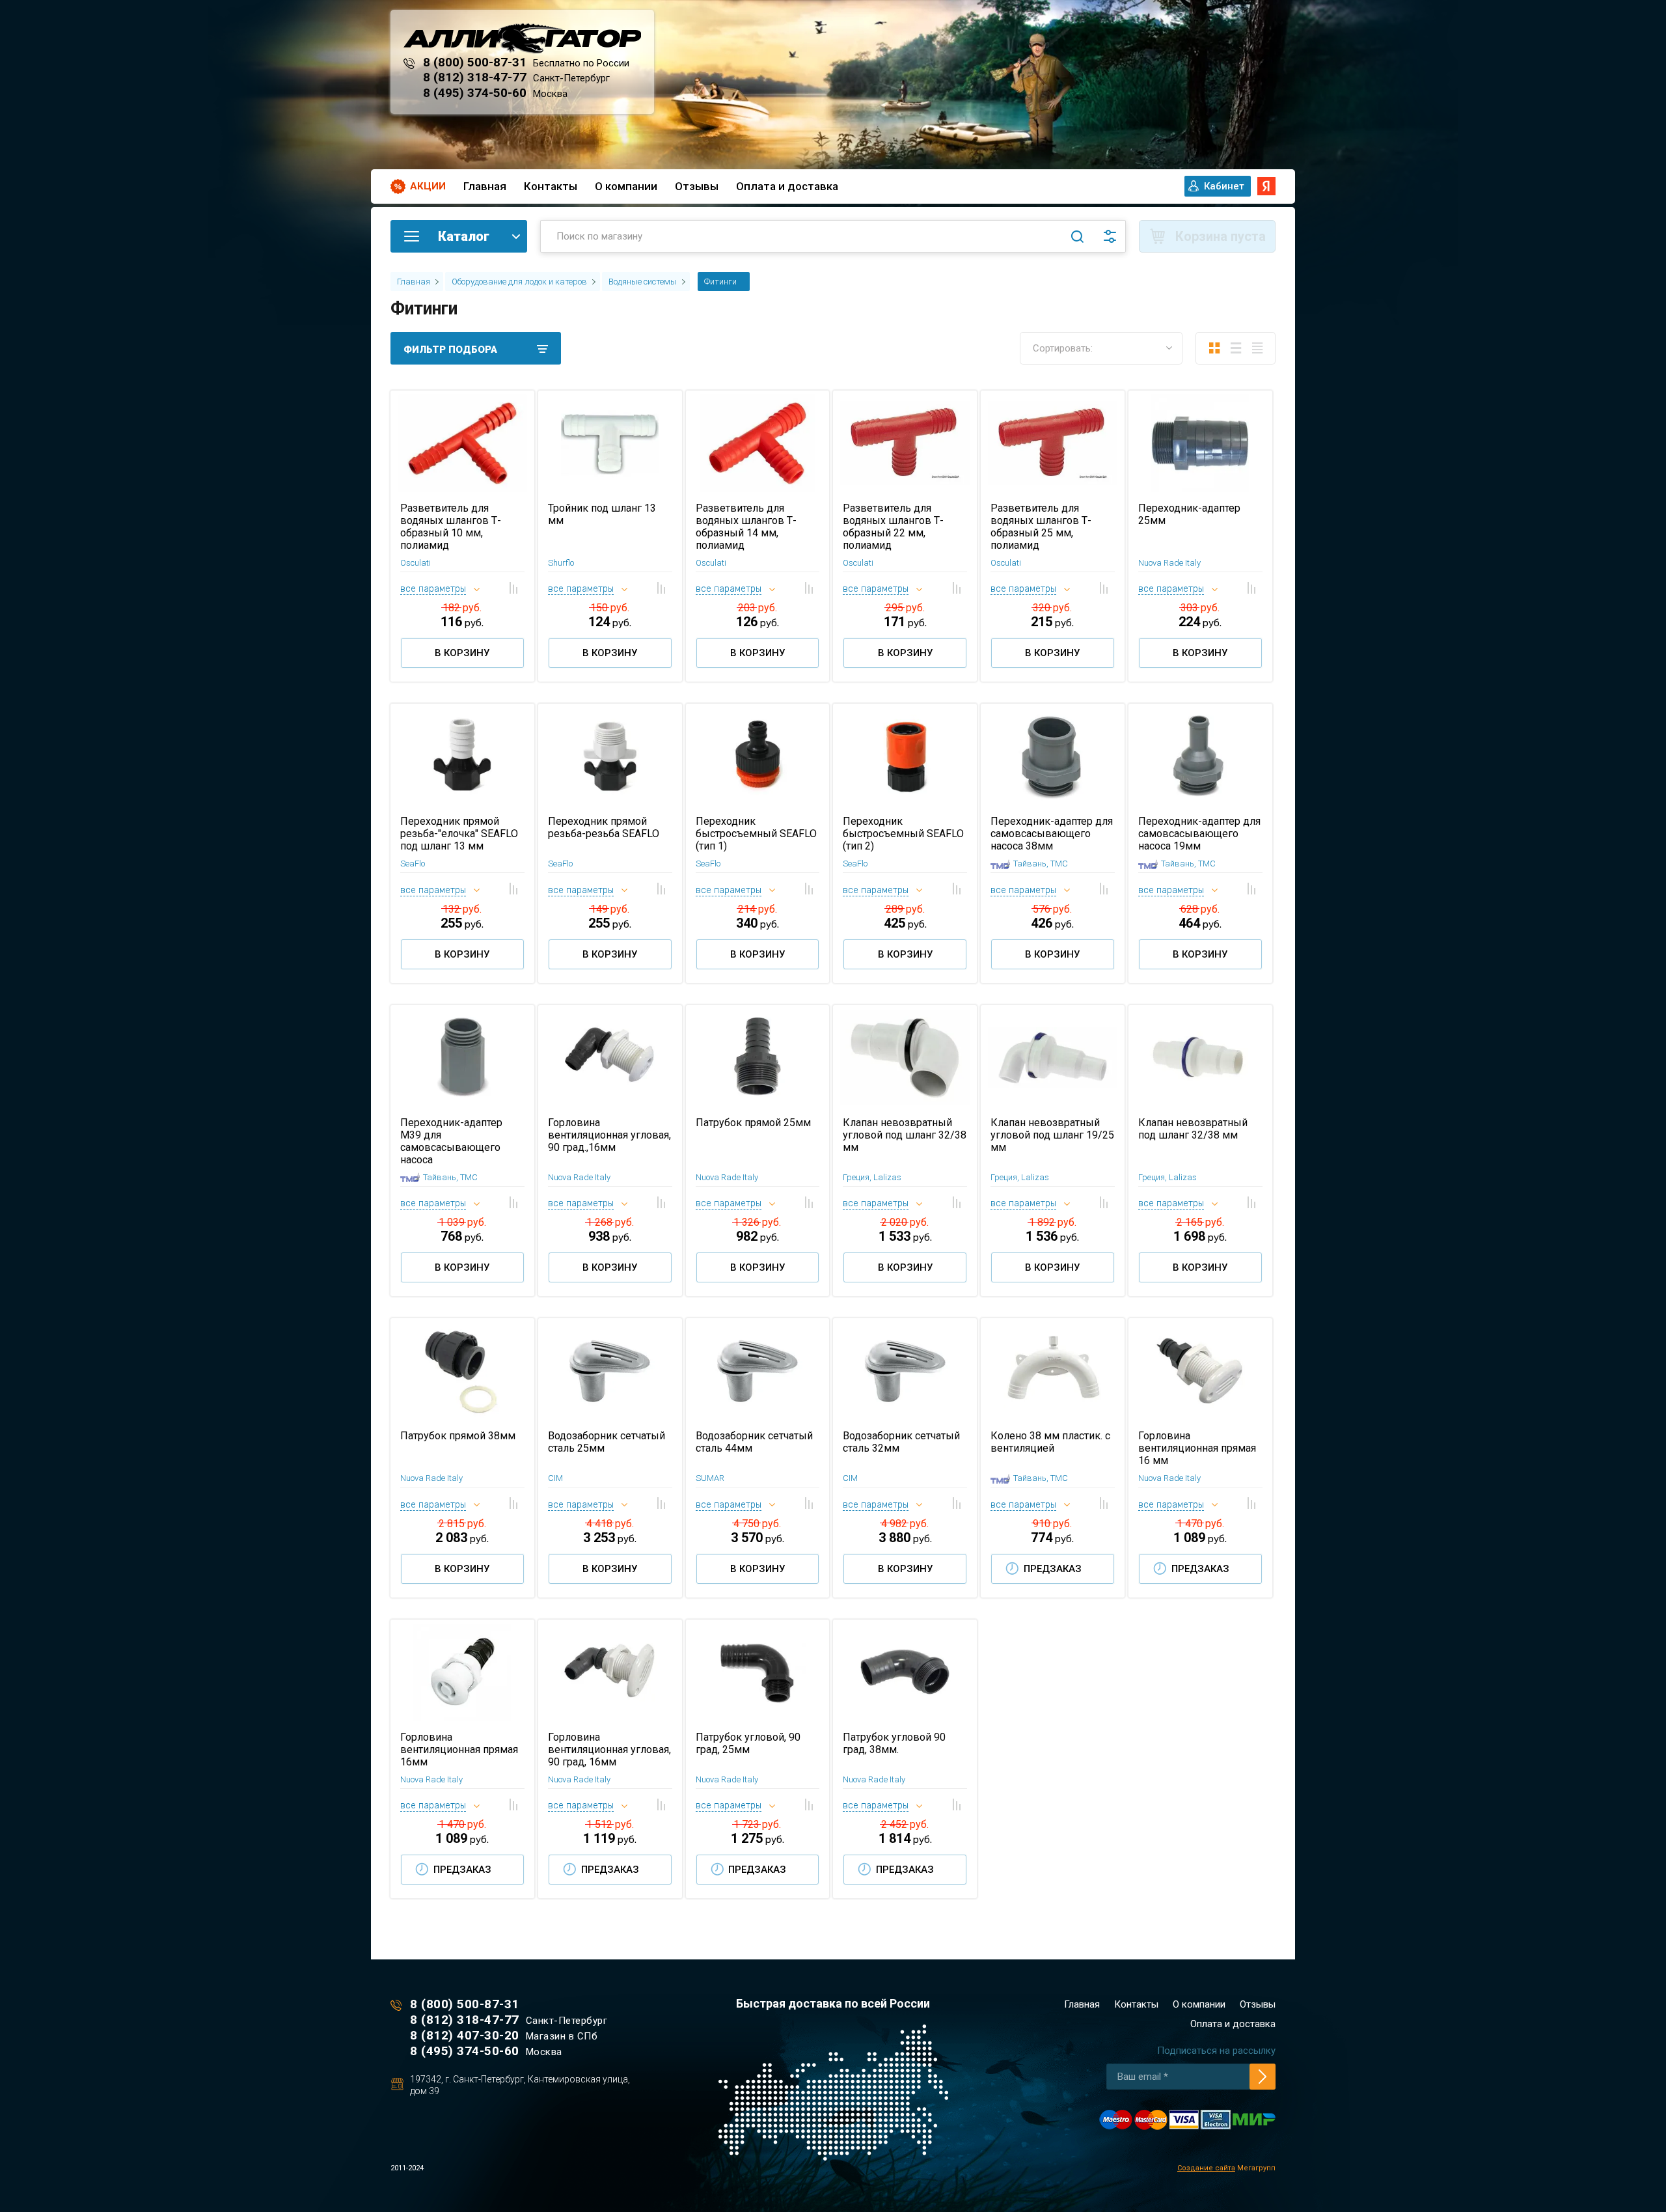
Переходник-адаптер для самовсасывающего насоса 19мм (1199, 834)
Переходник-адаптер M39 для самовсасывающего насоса (451, 1141)
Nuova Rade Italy (1169, 563)
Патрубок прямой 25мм (753, 1123)
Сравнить (514, 588)
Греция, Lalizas (872, 1177)
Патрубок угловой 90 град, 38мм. (894, 1743)
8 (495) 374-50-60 (475, 93)
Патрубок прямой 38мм (458, 1436)
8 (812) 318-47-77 (475, 77)
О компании (626, 186)
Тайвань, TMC (1041, 864)
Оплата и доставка (787, 186)
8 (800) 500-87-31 (475, 62)
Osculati (416, 563)
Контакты (551, 186)
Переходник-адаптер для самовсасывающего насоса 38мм (1052, 834)
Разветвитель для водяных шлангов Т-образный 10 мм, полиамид (451, 527)
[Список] (1236, 348)
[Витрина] (1214, 348)
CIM (555, 1478)
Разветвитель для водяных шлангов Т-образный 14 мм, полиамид (746, 527)
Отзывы (697, 186)
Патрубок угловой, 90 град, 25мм (748, 1743)
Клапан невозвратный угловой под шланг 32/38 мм (905, 1135)
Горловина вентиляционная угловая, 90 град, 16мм (609, 1749)
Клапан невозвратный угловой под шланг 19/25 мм (1052, 1135)
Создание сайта (1206, 2168)
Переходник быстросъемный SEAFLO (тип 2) (903, 834)
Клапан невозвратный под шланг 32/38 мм (1193, 1129)
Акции (428, 186)
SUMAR (710, 1478)
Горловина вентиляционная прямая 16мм (459, 1749)
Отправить (1263, 2077)
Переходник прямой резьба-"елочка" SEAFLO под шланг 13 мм (459, 834)
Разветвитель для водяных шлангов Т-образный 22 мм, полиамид (893, 527)
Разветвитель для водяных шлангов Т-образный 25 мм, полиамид (1041, 527)
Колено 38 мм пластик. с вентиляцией (1050, 1442)
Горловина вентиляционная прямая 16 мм (1197, 1448)
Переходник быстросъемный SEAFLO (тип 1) (756, 834)
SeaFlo (413, 864)
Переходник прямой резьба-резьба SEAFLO (604, 827)
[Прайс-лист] (1257, 348)
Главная (485, 186)
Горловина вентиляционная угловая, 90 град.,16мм (609, 1135)
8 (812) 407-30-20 (465, 2035)
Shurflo (561, 563)
